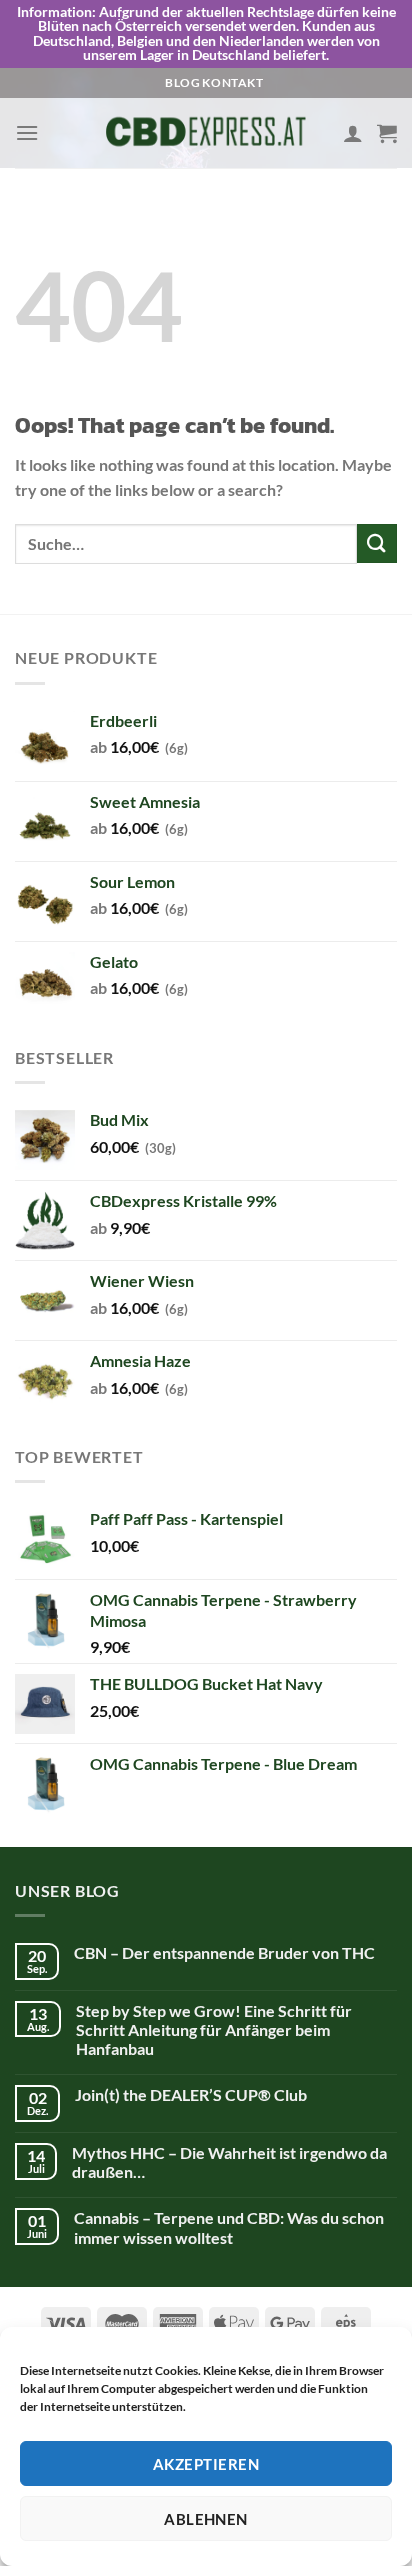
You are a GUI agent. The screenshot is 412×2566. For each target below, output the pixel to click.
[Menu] (27, 132)
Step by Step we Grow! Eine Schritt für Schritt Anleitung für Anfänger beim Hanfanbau (214, 2029)
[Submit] (377, 543)
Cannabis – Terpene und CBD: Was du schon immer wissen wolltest (229, 2227)
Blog (182, 82)
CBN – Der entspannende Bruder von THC (224, 1952)
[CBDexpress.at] (206, 132)
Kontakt (232, 82)
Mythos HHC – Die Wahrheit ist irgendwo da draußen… (229, 2162)
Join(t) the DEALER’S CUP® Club (191, 2094)
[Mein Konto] (353, 133)
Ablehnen (206, 2519)
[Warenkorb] (387, 133)
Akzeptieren (206, 2464)
